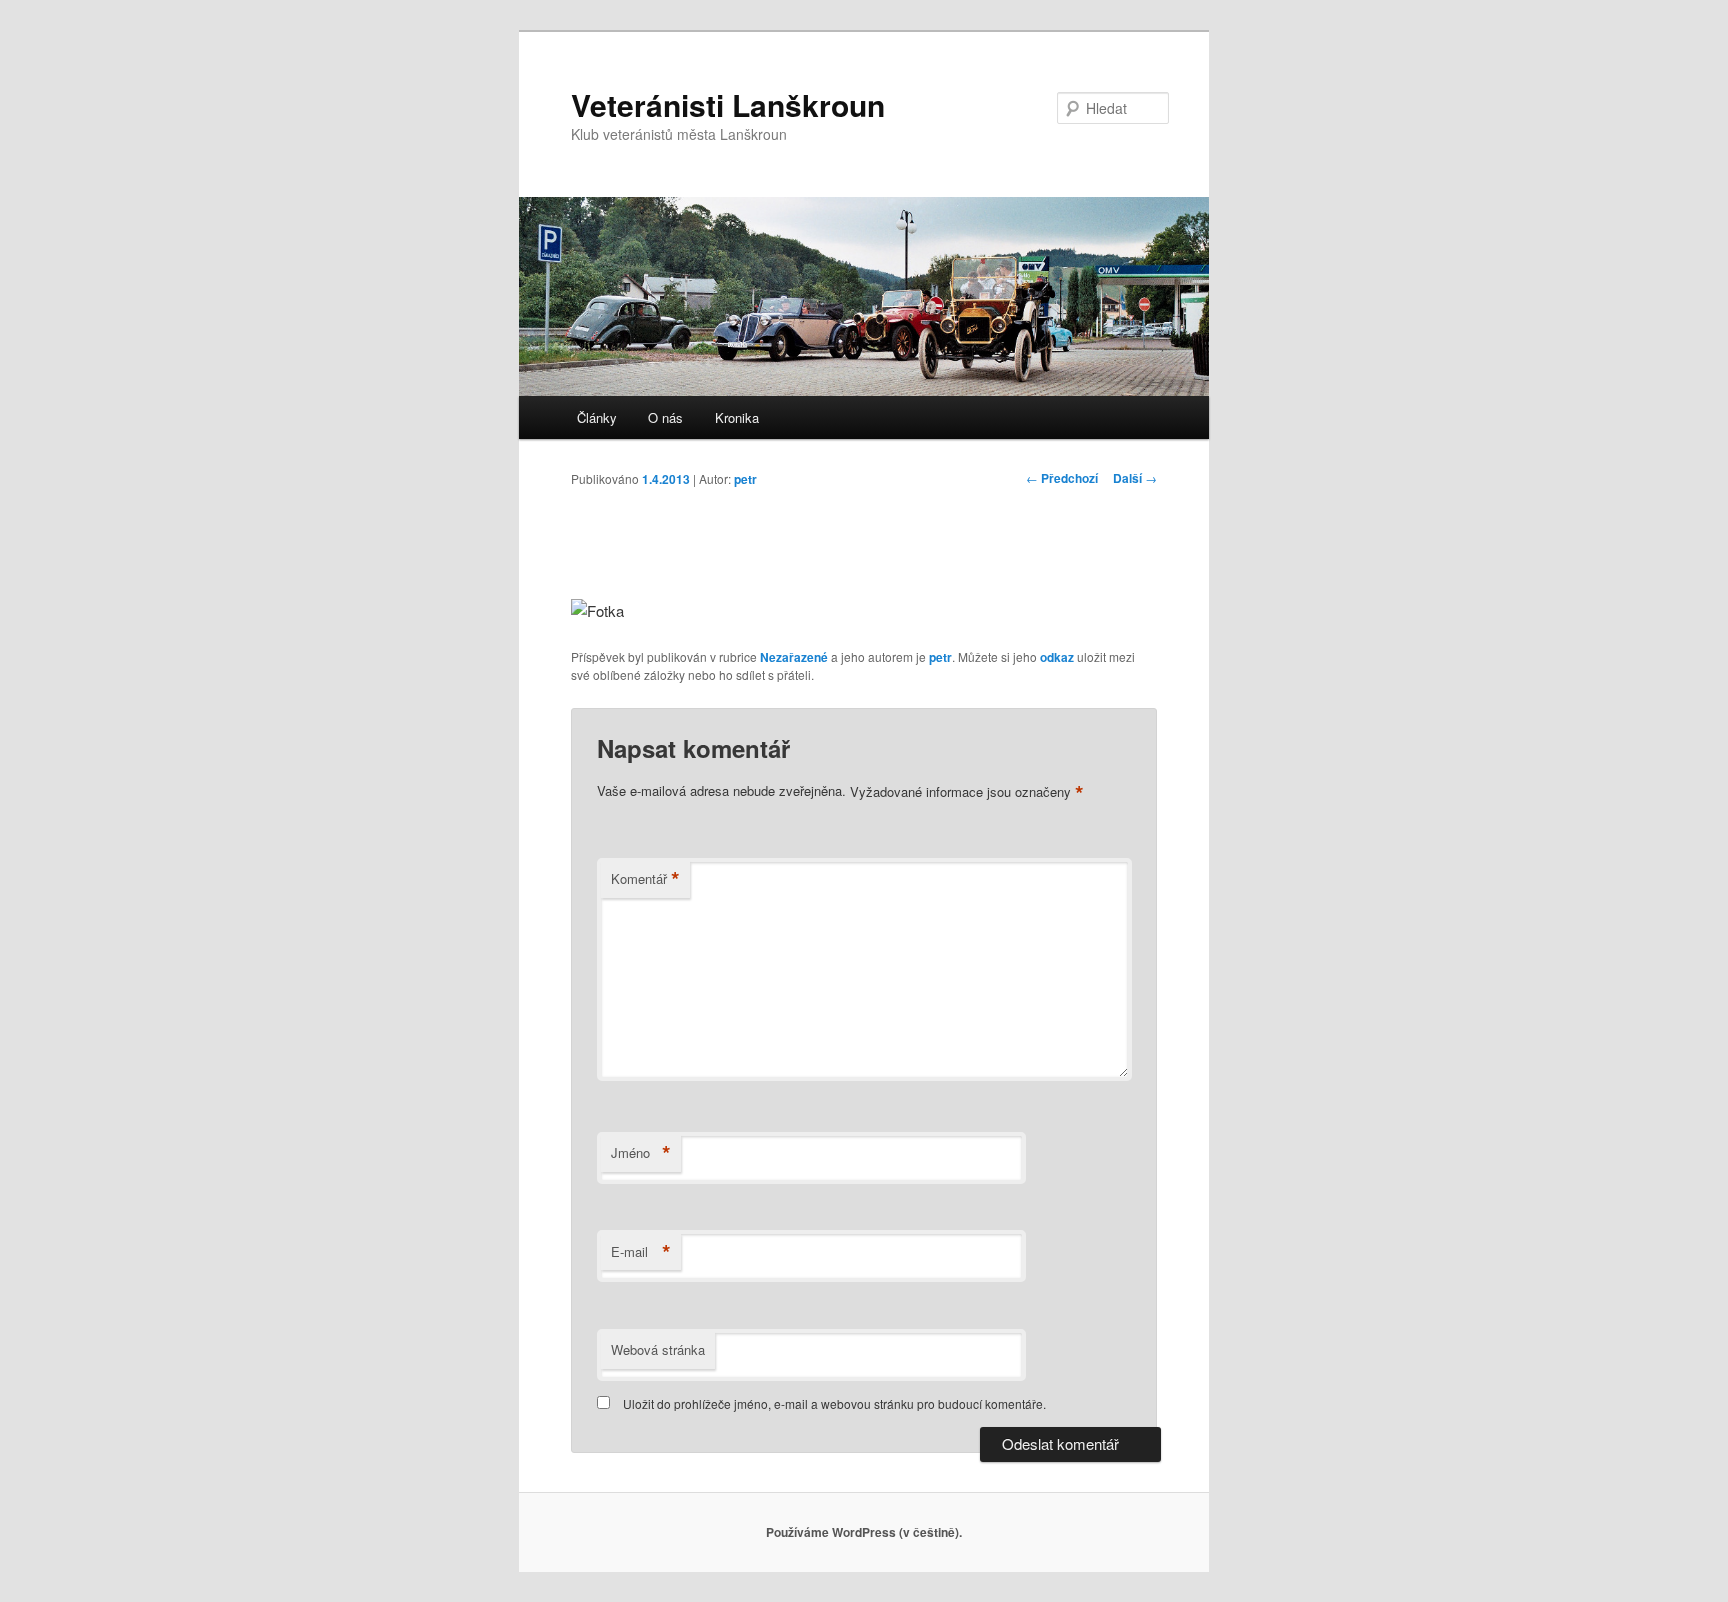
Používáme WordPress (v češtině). (864, 1532)
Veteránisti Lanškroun (728, 104)
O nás (665, 417)
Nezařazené (794, 657)
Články (597, 417)
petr (745, 479)
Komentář (645, 879)
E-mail (641, 1252)
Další (1135, 478)
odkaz (1057, 657)
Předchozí (1062, 478)
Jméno (641, 1153)
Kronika (737, 417)
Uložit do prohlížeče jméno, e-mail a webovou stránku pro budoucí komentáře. (834, 1403)
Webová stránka (658, 1349)
